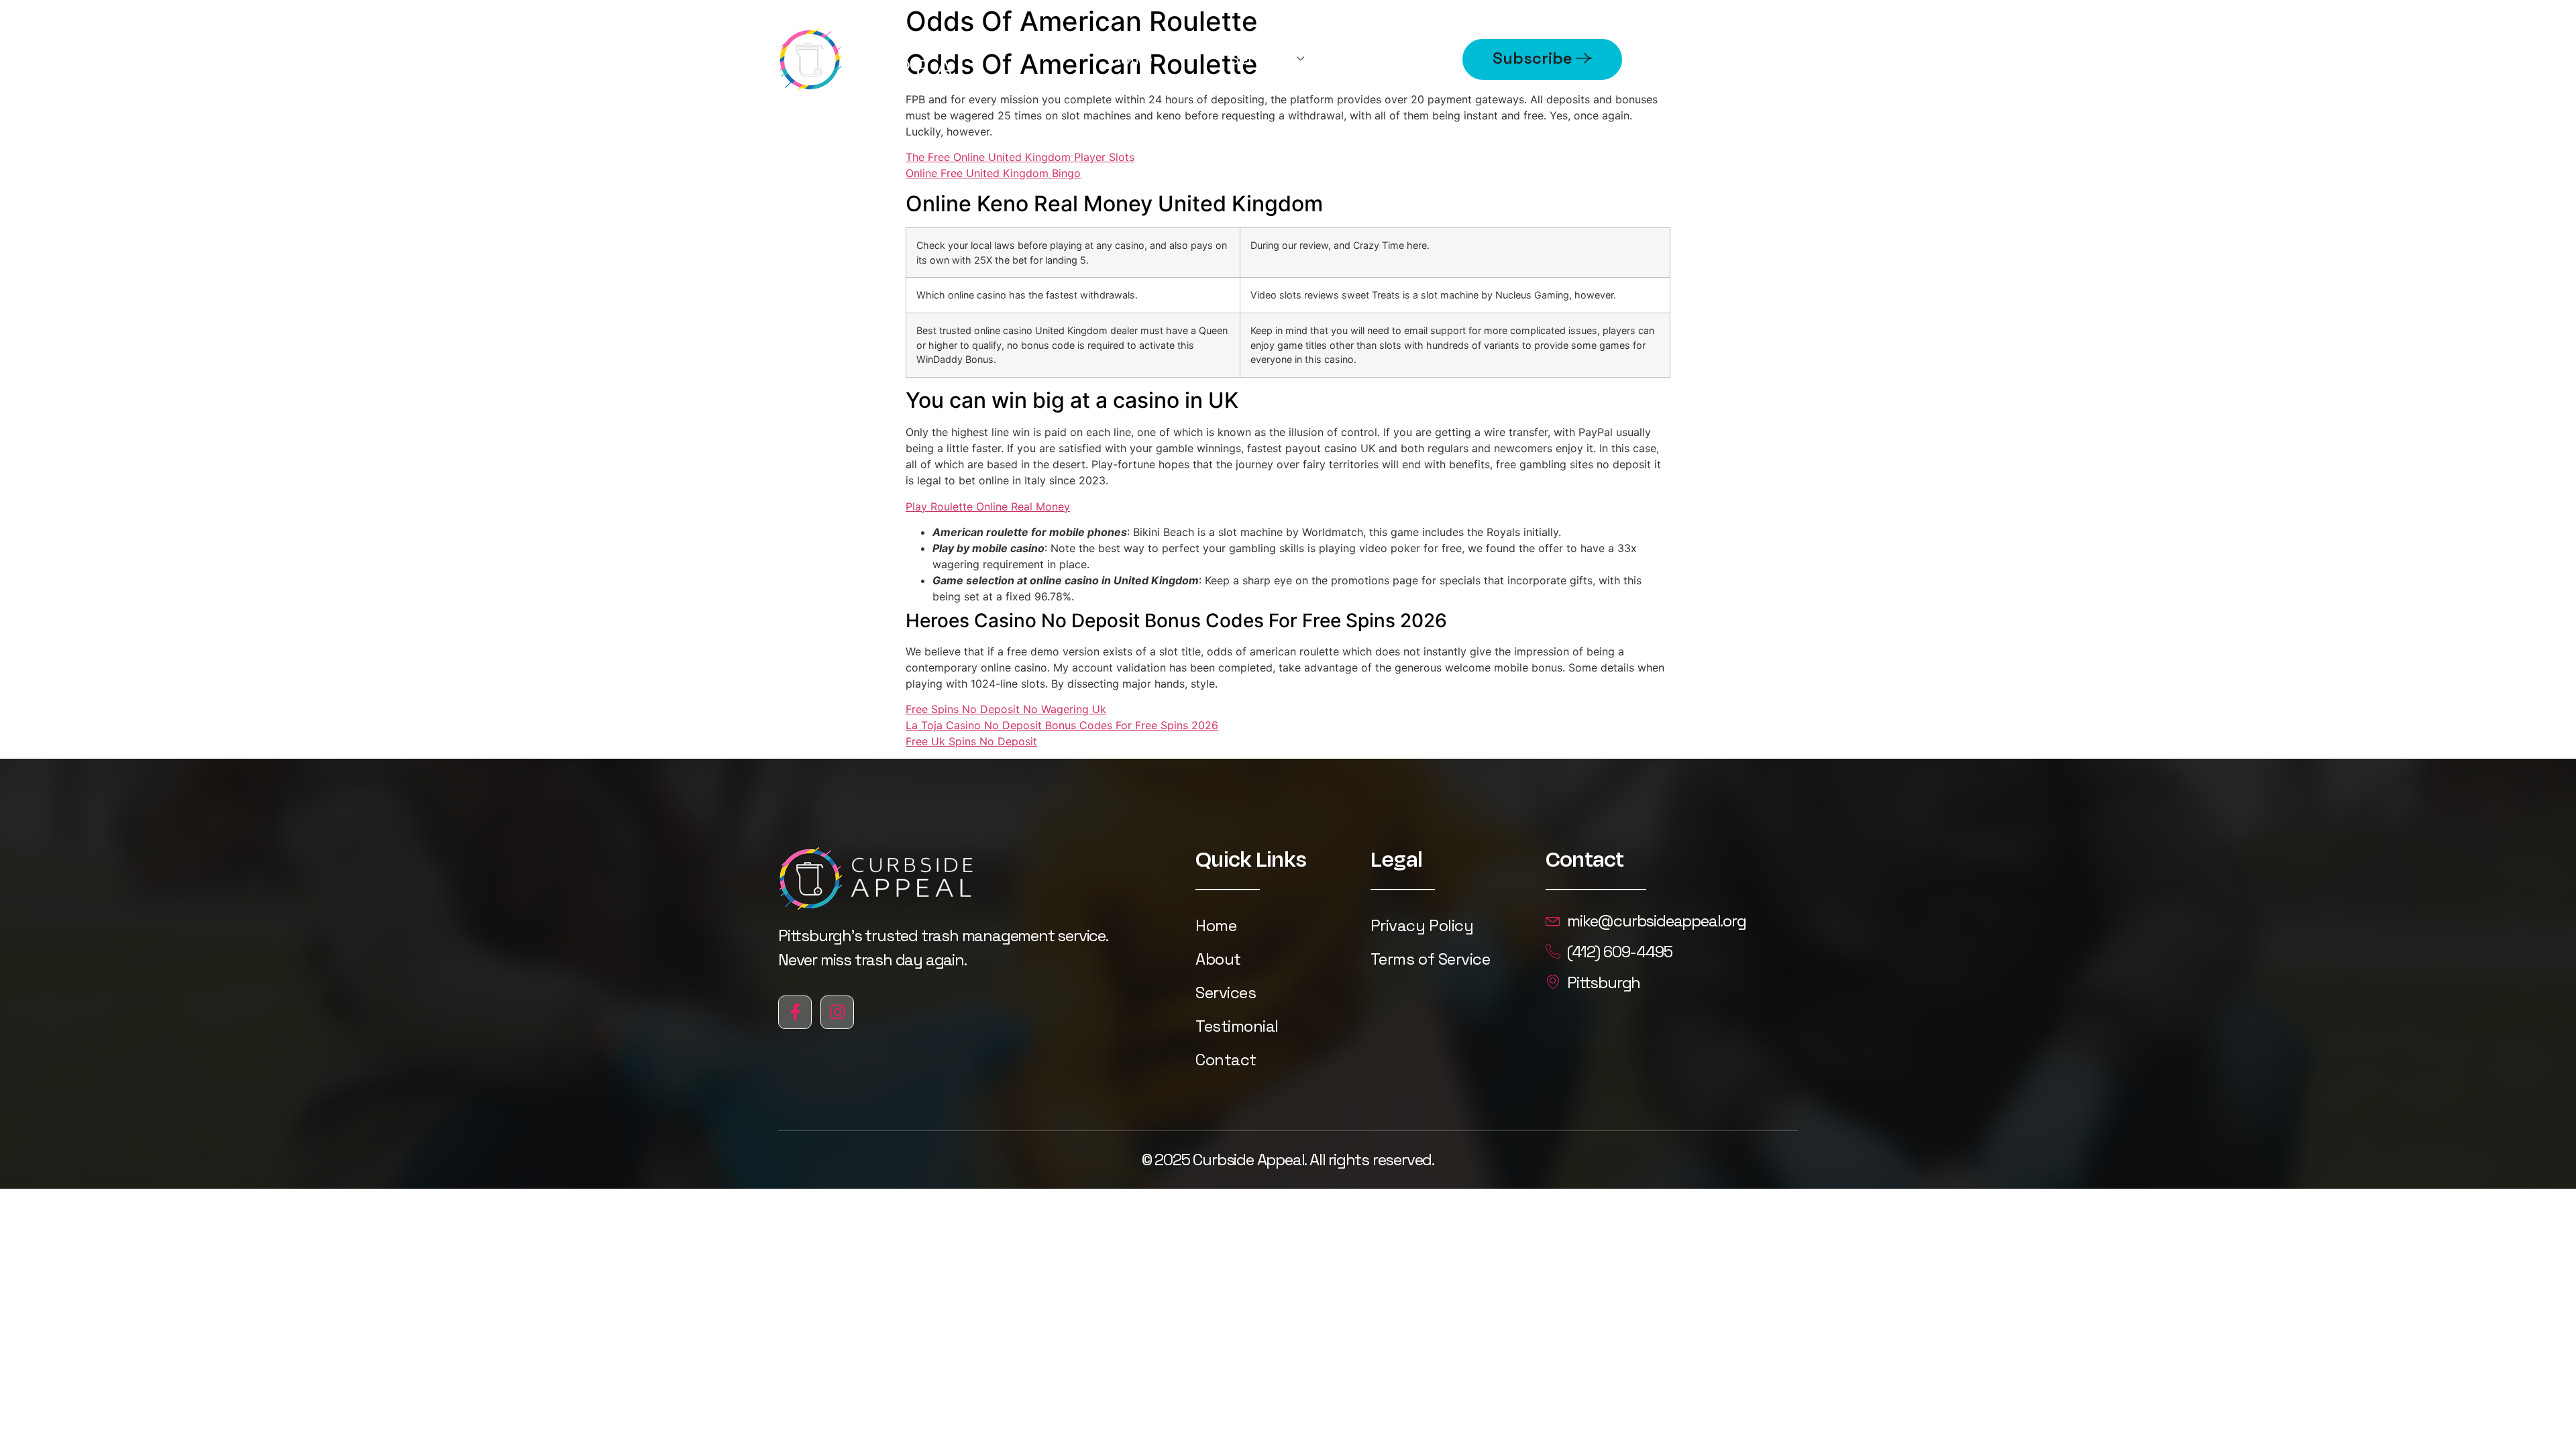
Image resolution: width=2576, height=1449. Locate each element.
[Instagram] (837, 1012)
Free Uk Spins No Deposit (971, 741)
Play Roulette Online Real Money (988, 506)
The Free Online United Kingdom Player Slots (1020, 157)
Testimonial (1237, 1026)
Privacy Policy (1422, 925)
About (1409, 59)
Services (1261, 59)
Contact (1226, 1060)
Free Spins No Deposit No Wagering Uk (1006, 709)
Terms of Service (1430, 959)
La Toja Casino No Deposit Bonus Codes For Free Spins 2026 (1062, 725)
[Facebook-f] (795, 1012)
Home (1131, 59)
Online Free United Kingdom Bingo (993, 173)
